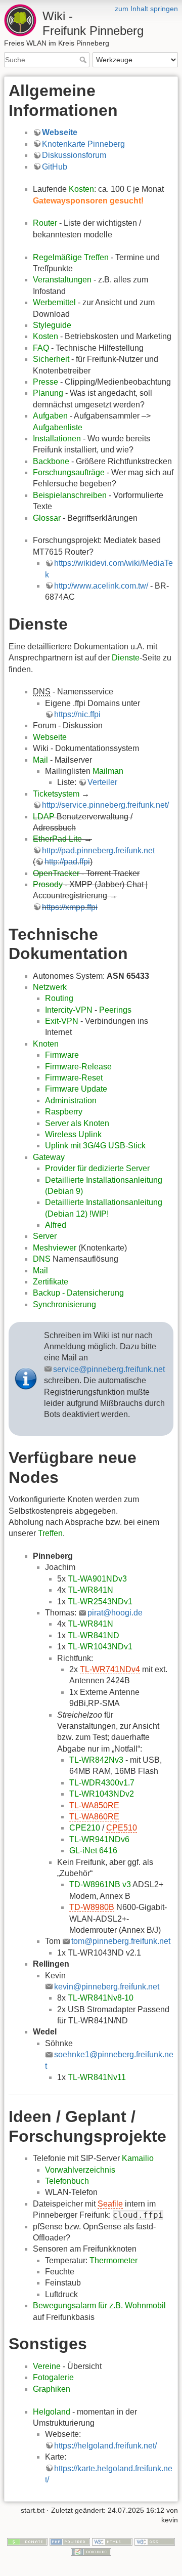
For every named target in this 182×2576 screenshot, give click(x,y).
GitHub (55, 167)
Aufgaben (50, 416)
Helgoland (52, 2412)
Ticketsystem (56, 794)
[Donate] (27, 2541)
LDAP (44, 817)
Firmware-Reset (74, 1078)
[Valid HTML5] (112, 2541)
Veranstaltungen (62, 280)
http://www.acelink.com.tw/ (101, 586)
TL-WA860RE (94, 1817)
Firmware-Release (78, 1067)
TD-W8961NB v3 (100, 1884)
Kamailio (138, 2158)
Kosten (81, 189)
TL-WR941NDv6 (99, 1839)
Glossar (47, 518)
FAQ (41, 348)
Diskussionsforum (74, 155)
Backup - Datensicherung (78, 1293)
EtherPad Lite (57, 839)
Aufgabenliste (58, 427)
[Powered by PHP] (70, 2541)
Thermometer (113, 2260)
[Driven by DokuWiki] (91, 2551)
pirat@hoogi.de (115, 1613)
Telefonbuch (67, 2181)
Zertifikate (51, 1282)
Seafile (110, 2204)
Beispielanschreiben (70, 495)
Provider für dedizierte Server (97, 1168)
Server (45, 1236)
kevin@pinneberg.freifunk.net (107, 1987)
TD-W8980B (92, 1907)
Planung (48, 393)
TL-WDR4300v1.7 (102, 1783)
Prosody (48, 884)
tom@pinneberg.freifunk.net (121, 1941)
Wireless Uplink (73, 1134)
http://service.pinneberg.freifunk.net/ (105, 805)
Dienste (126, 658)
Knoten (46, 1044)
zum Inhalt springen (146, 9)
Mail (40, 760)
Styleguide (52, 325)
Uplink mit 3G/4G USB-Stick (95, 1146)
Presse (45, 382)
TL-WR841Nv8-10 (101, 1998)
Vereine (47, 2366)
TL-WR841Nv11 (97, 2077)
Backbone (51, 461)
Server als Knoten (77, 1123)
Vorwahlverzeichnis (80, 2170)
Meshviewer (55, 1248)
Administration (71, 1100)
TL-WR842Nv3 (96, 1760)
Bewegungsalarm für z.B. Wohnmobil (99, 2305)
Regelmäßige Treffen (71, 257)
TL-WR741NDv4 (110, 1669)
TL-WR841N (90, 1590)
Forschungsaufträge (69, 472)
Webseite (60, 132)
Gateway (49, 1157)
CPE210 (85, 1828)
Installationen (57, 439)
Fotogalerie (53, 2377)
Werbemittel (54, 302)
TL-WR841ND (94, 1635)
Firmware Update (76, 1089)
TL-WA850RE (94, 1805)
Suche (84, 60)
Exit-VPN (62, 1021)
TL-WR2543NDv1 (100, 1602)
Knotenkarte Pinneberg (83, 144)
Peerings (115, 1010)
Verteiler (102, 782)
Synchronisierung (64, 1304)
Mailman (108, 771)
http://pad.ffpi (67, 862)
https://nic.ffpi (77, 714)
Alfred (56, 1225)
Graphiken (52, 2389)
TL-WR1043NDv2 (102, 1794)
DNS (42, 1259)
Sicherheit (51, 359)
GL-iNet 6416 (93, 1851)
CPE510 (122, 1828)
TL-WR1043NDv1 (100, 1647)
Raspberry (64, 1112)
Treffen (50, 1533)
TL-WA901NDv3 (97, 1579)
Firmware (62, 1055)
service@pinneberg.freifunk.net (109, 1369)
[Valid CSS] (155, 2541)
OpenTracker (56, 873)
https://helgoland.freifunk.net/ (105, 2446)
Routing (59, 998)
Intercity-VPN (69, 1010)
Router (45, 223)
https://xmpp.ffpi (70, 907)
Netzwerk (50, 987)
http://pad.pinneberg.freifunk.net (98, 850)
